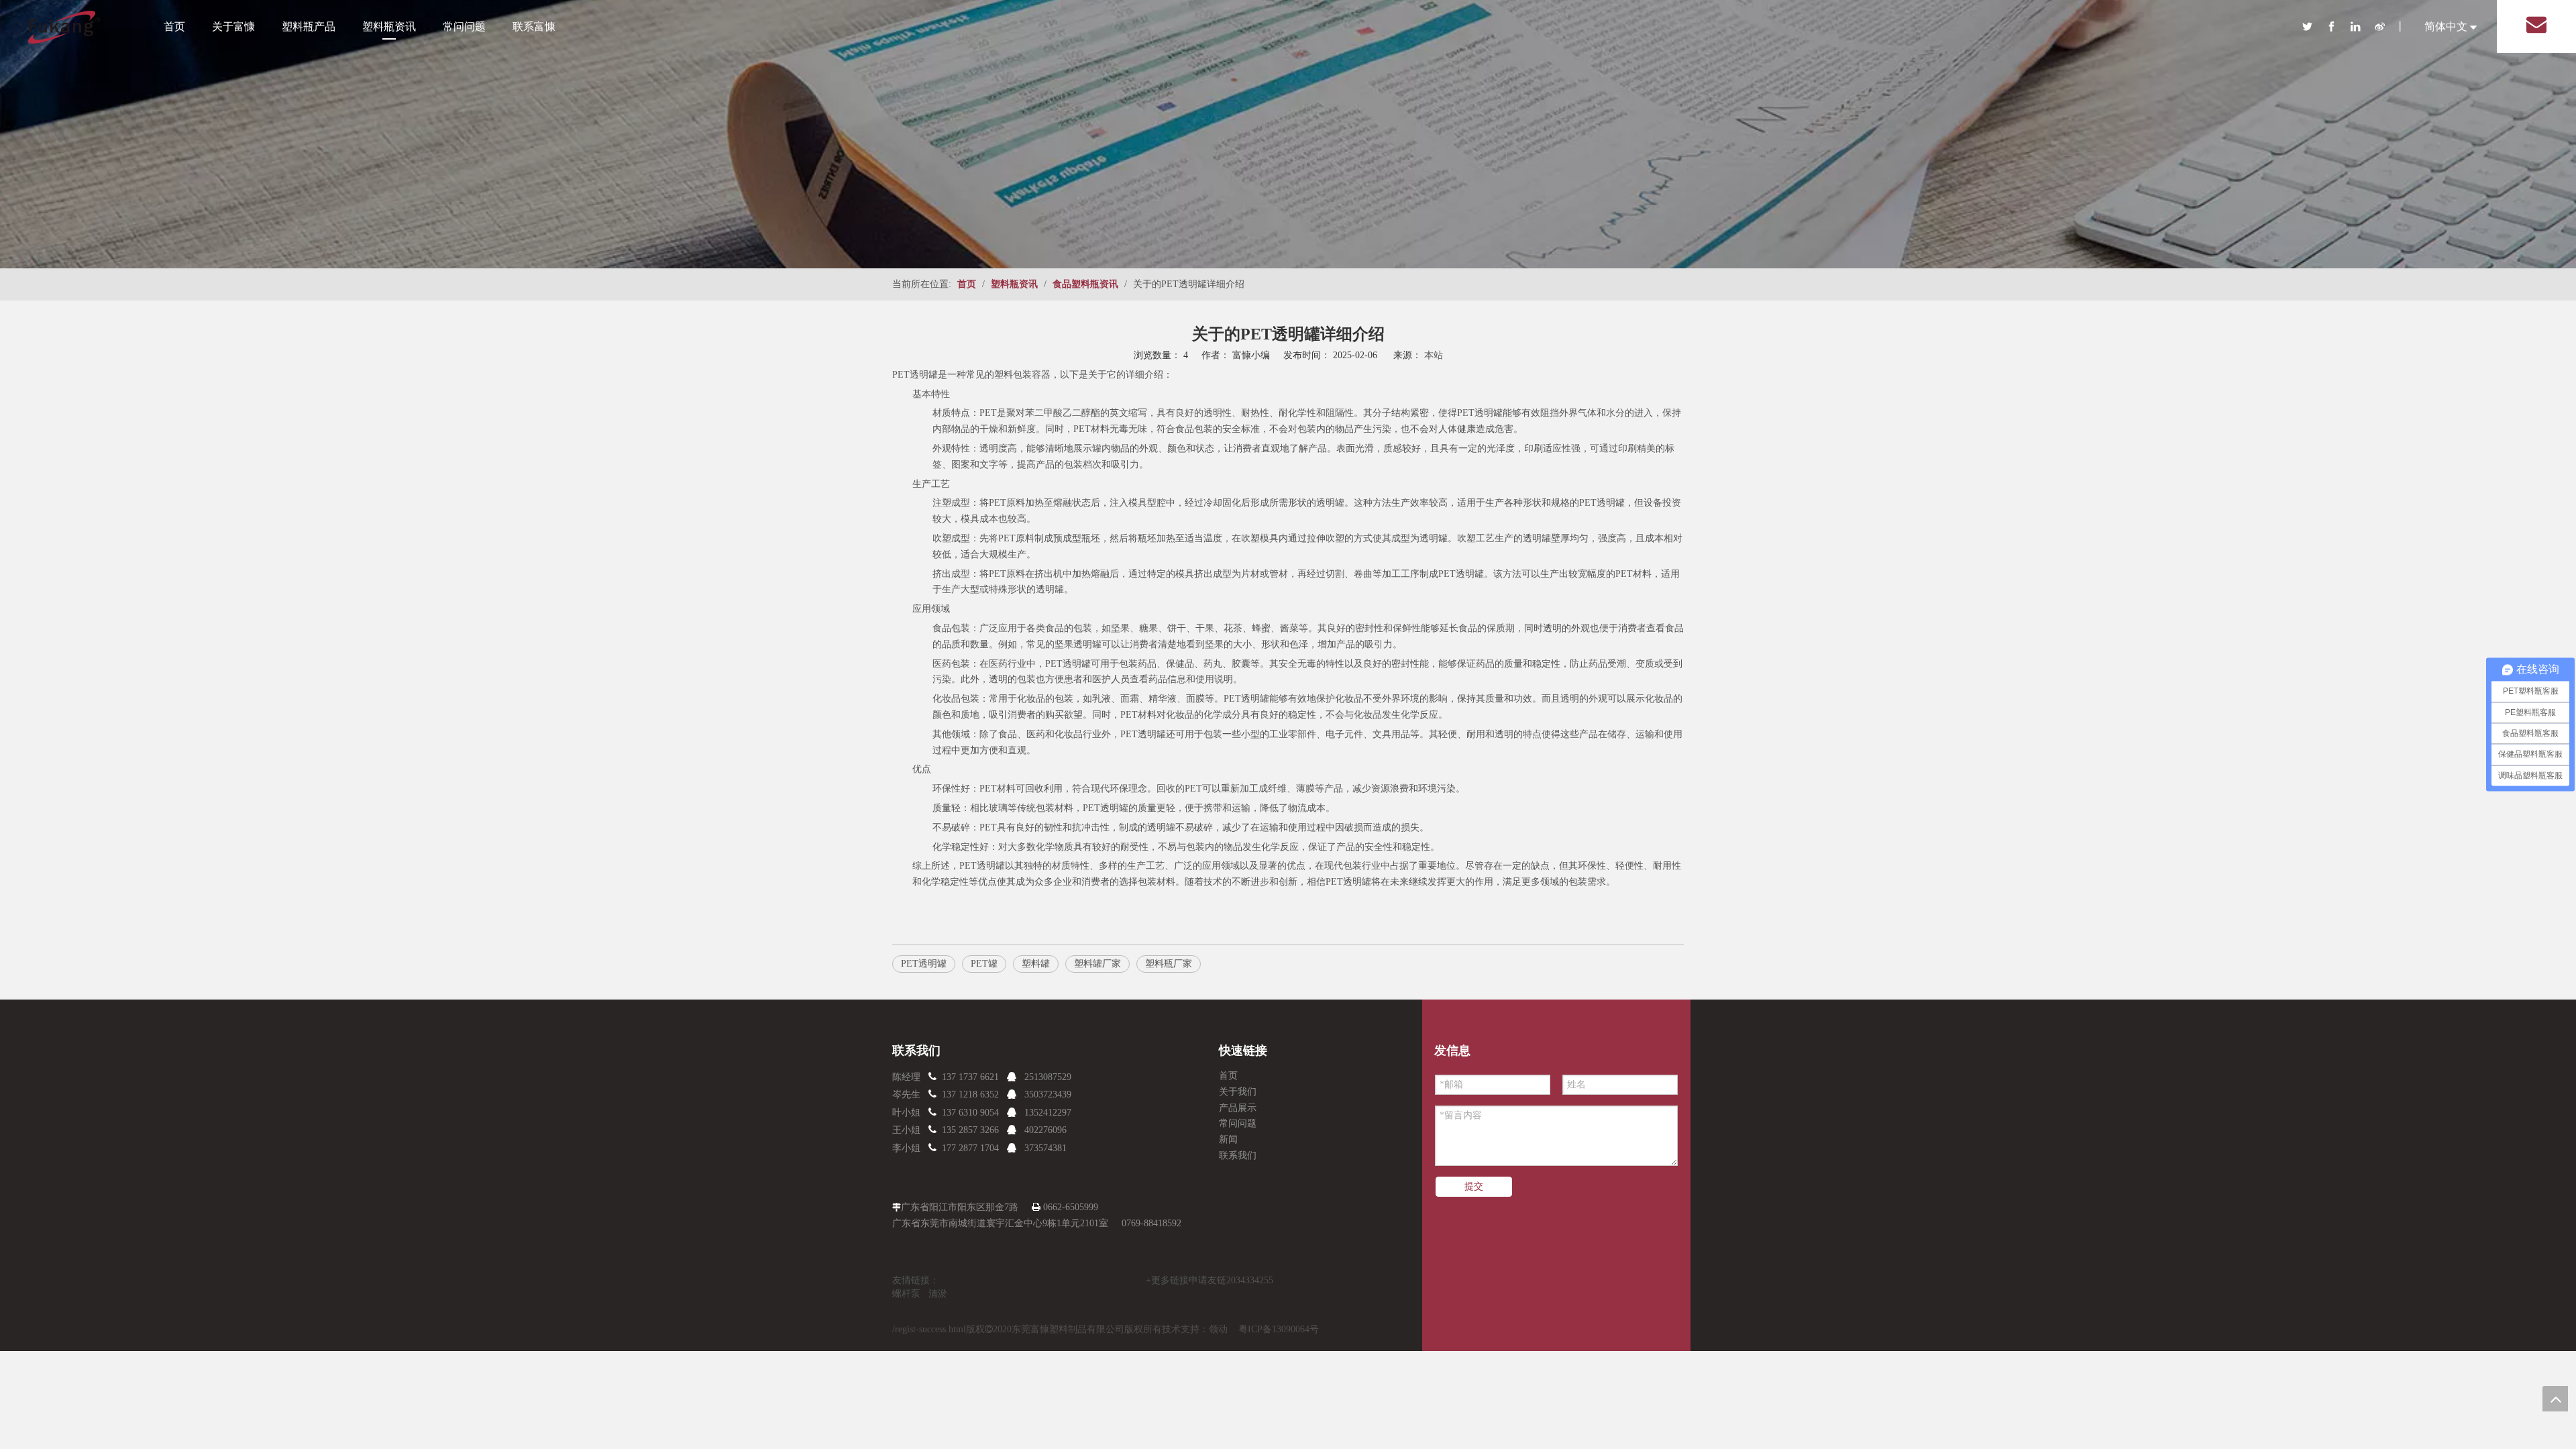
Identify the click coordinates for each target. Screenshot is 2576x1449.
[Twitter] (2314, 26)
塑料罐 (1036, 964)
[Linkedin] (2363, 26)
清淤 (938, 1294)
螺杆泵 (906, 1294)
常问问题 (464, 26)
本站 (1434, 355)
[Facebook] (2339, 26)
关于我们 (1238, 1092)
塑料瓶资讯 (389, 26)
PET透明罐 (915, 375)
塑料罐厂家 (1097, 964)
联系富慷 (534, 26)
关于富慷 (233, 26)
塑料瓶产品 (309, 26)
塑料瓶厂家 (1169, 964)
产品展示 (1238, 1108)
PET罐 (984, 964)
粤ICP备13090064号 (1279, 1329)
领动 (1218, 1329)
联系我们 (1238, 1156)
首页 (174, 26)
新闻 (1228, 1139)
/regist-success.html (929, 1329)
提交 (1474, 1186)
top (2555, 1399)
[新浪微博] (2385, 26)
